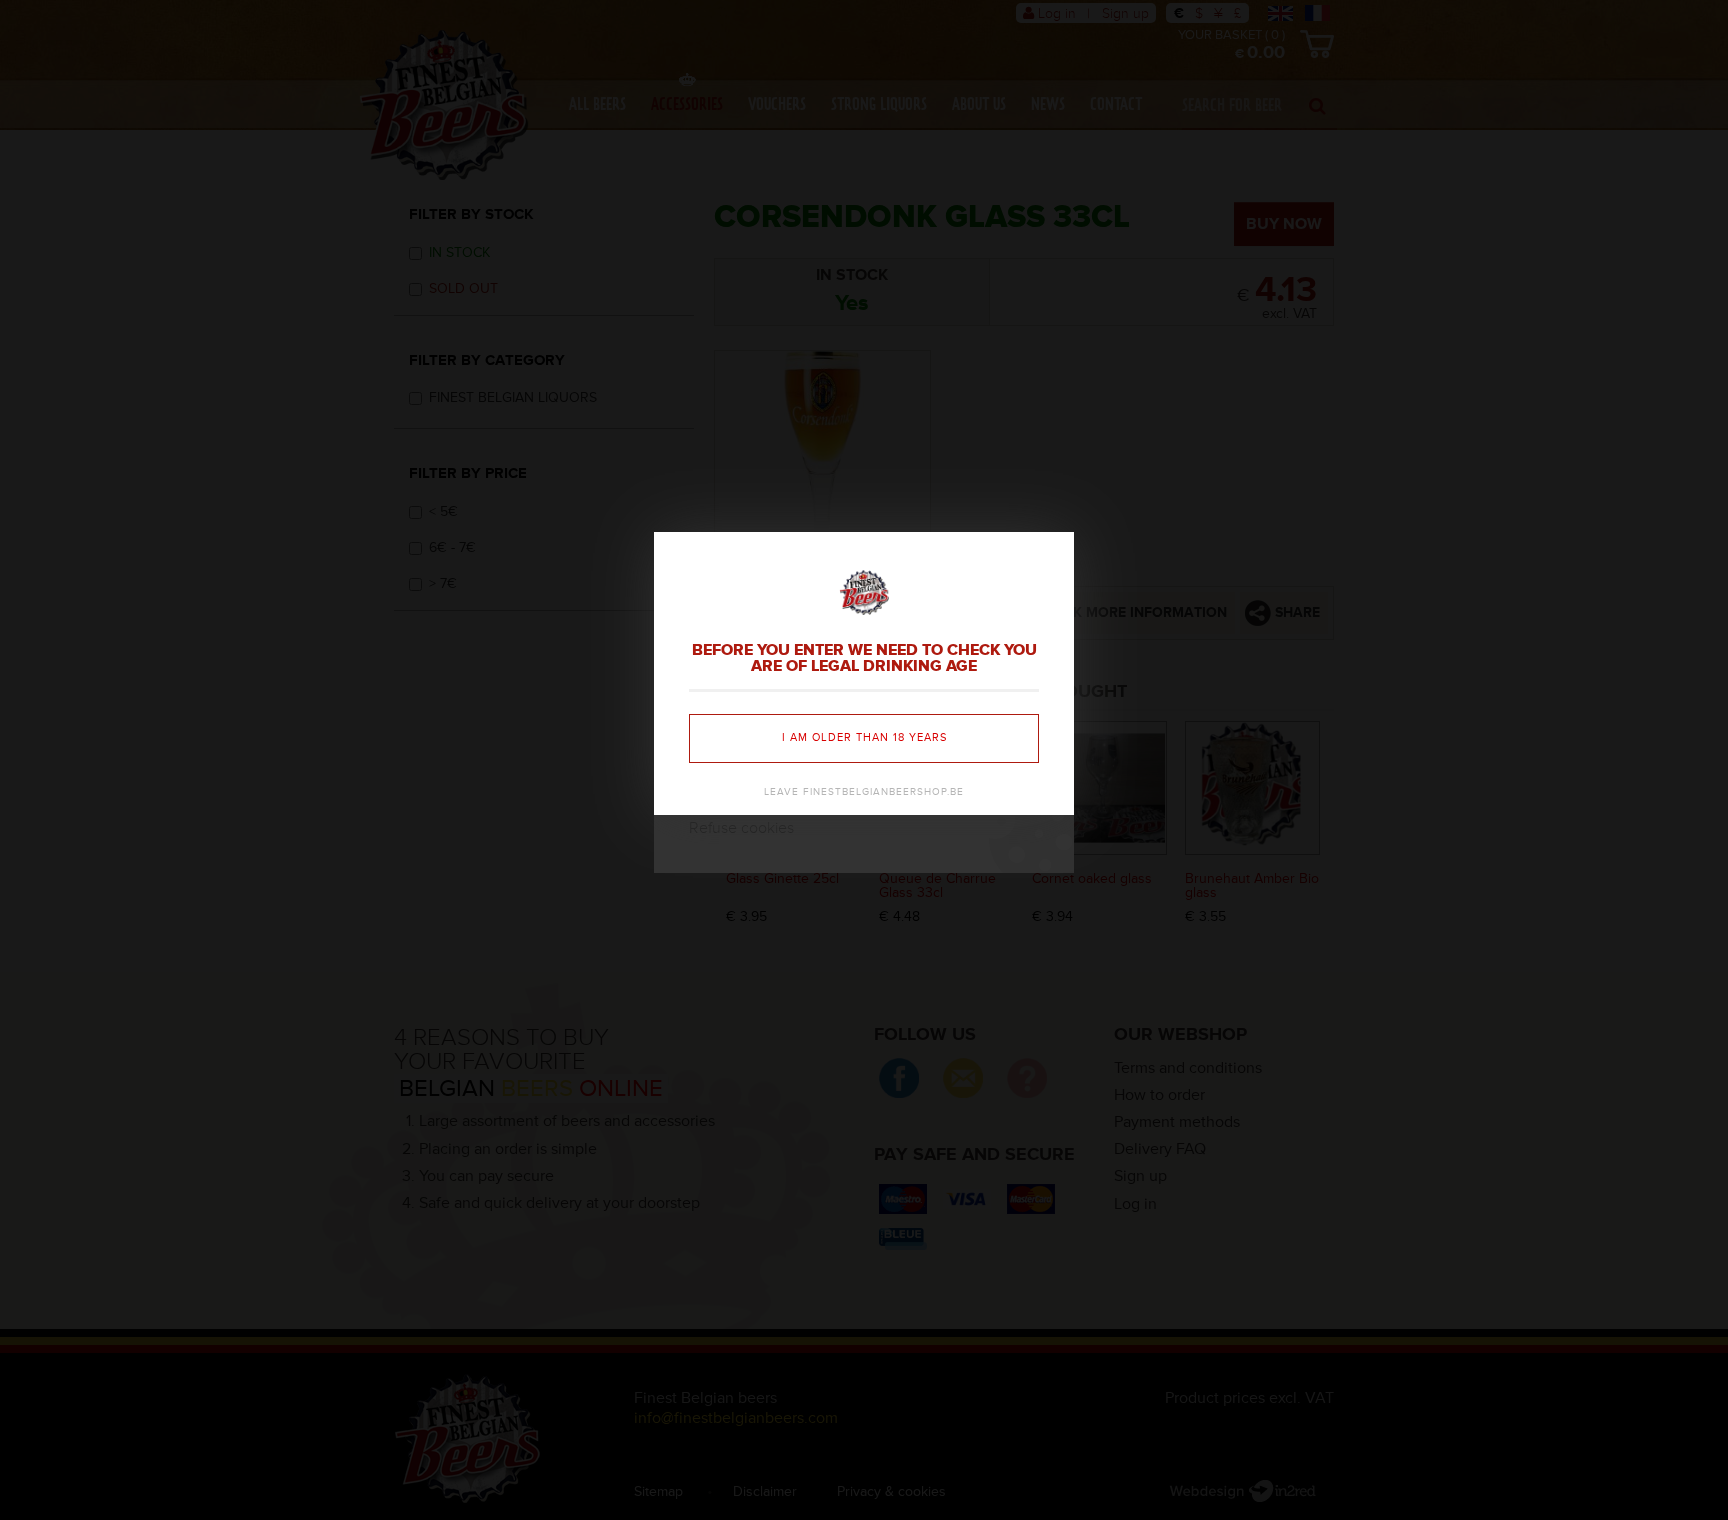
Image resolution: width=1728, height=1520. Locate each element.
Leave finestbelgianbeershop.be (864, 792)
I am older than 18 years (864, 737)
